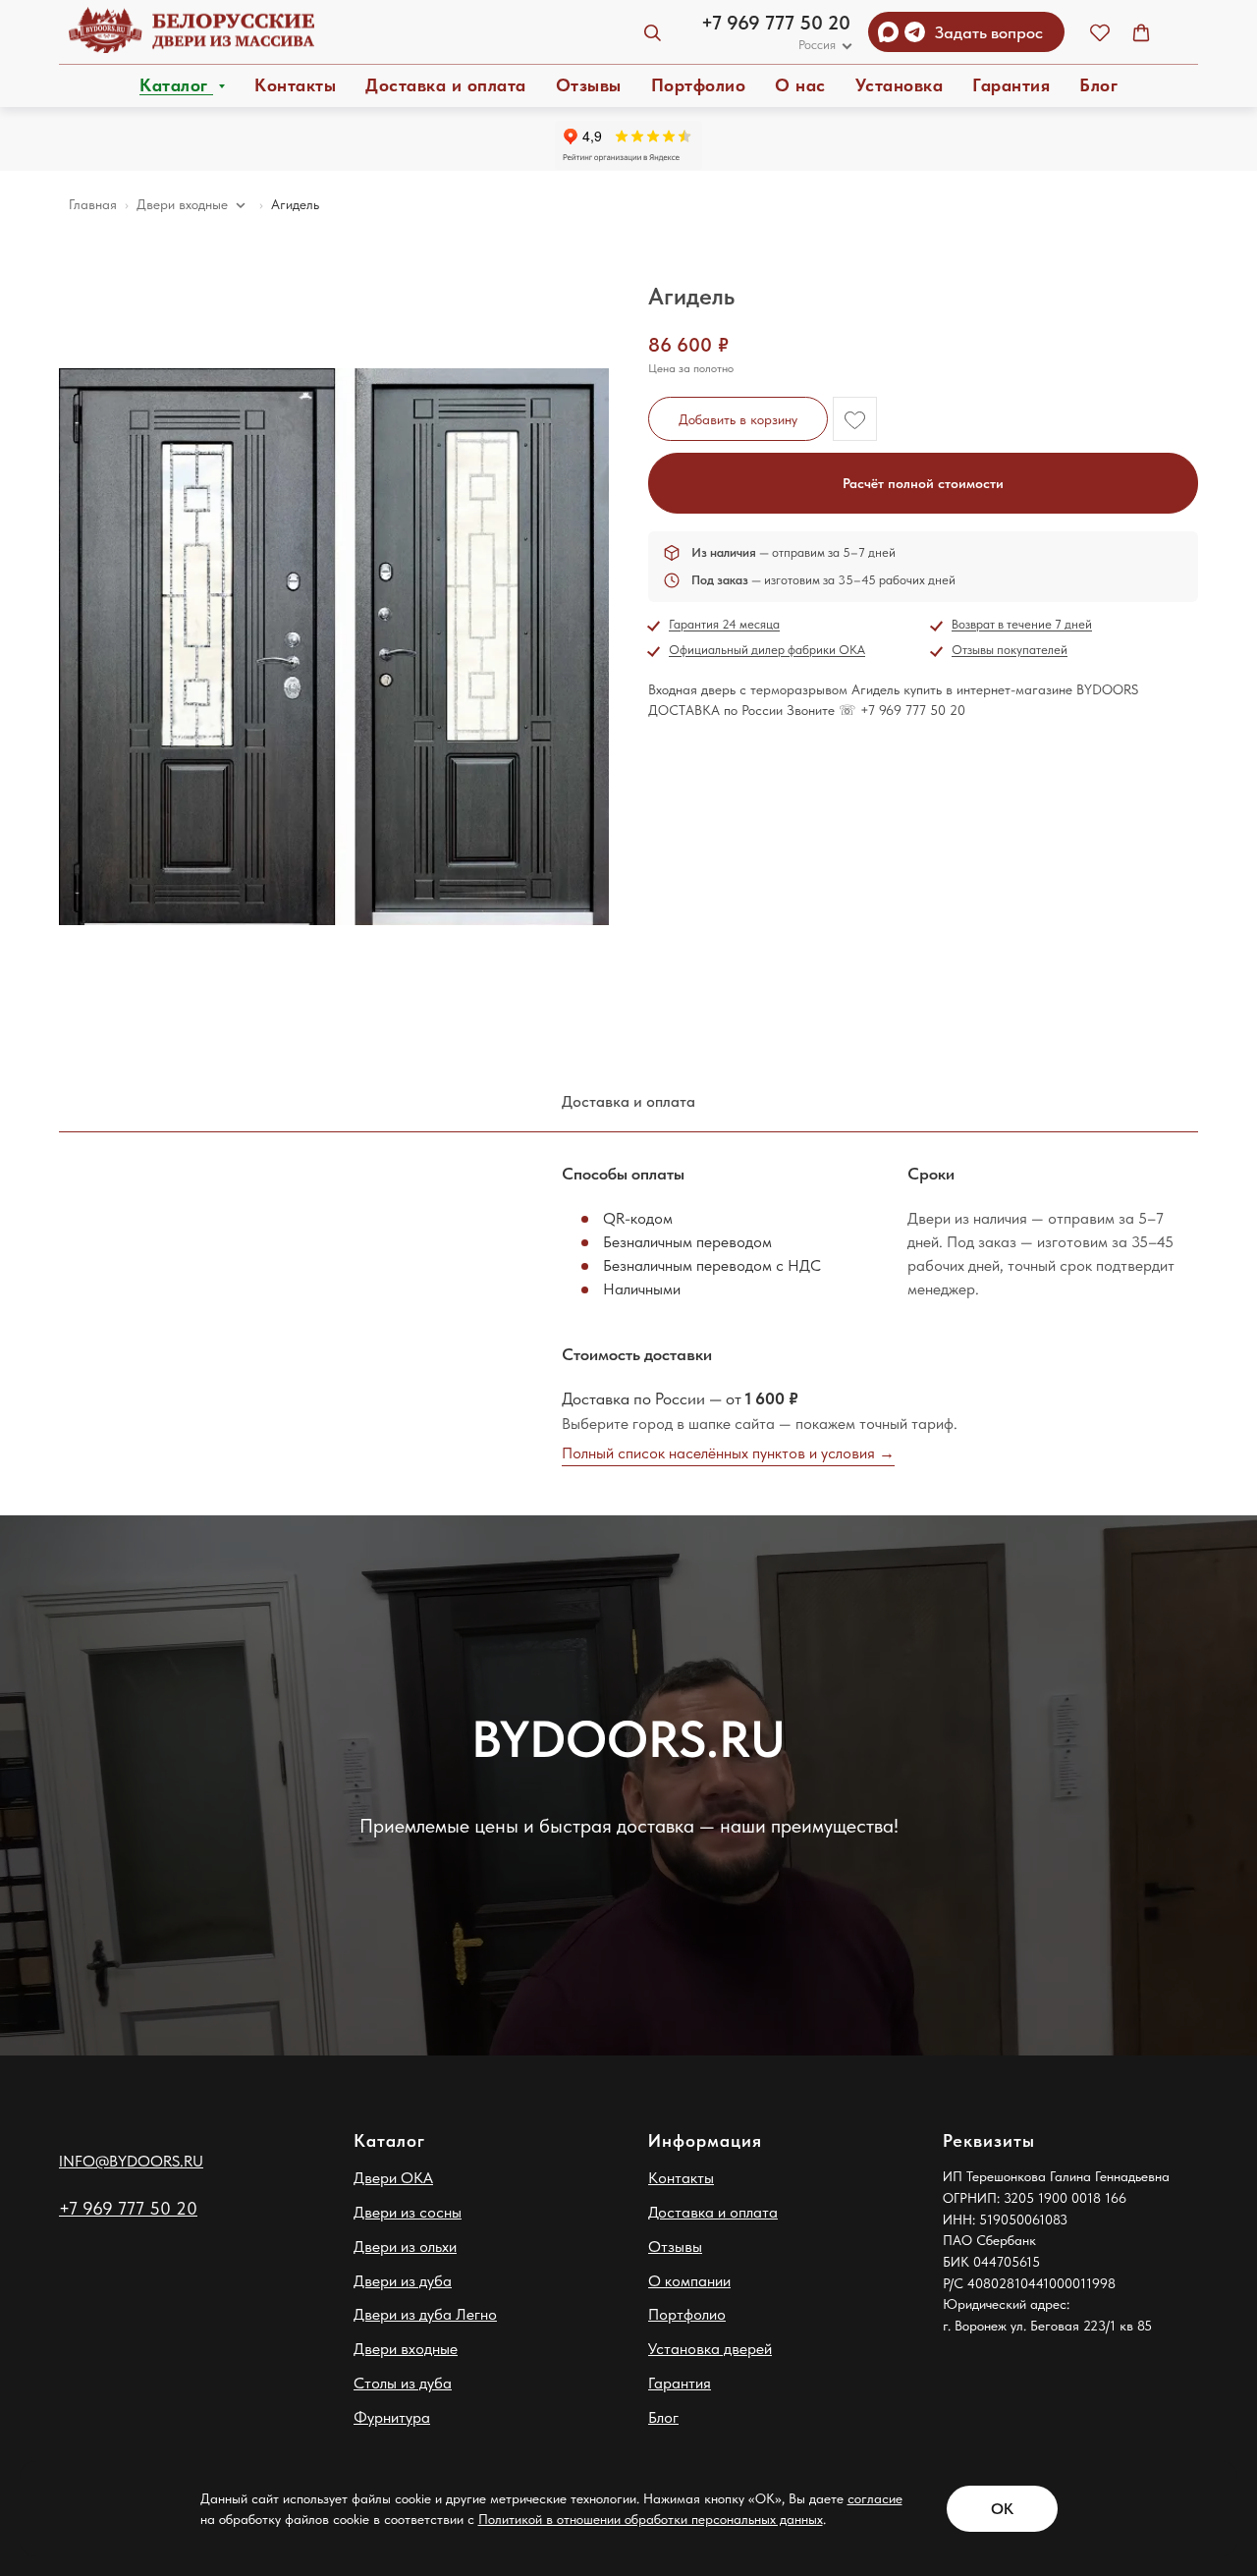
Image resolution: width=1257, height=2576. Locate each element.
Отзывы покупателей (1010, 650)
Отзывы (589, 85)
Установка (900, 85)
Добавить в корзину (738, 419)
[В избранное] (855, 419)
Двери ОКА (393, 2178)
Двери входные (406, 2349)
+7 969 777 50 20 (776, 23)
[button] (1100, 32)
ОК (1002, 2509)
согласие (875, 2498)
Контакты (295, 85)
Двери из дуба (403, 2281)
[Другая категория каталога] (241, 205)
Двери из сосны (408, 2212)
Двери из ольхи (405, 2247)
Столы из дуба (403, 2383)
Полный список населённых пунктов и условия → (728, 1453)
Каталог (176, 85)
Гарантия (1011, 85)
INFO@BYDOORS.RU (131, 2161)
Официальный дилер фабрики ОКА (767, 650)
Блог (1098, 85)
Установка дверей (710, 2349)
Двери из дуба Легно (425, 2314)
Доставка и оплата (446, 85)
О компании (689, 2281)
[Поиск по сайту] (652, 32)
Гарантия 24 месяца (724, 624)
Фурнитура (392, 2417)
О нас (800, 85)
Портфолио (699, 85)
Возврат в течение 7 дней (1022, 624)
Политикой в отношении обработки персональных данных (651, 2519)
